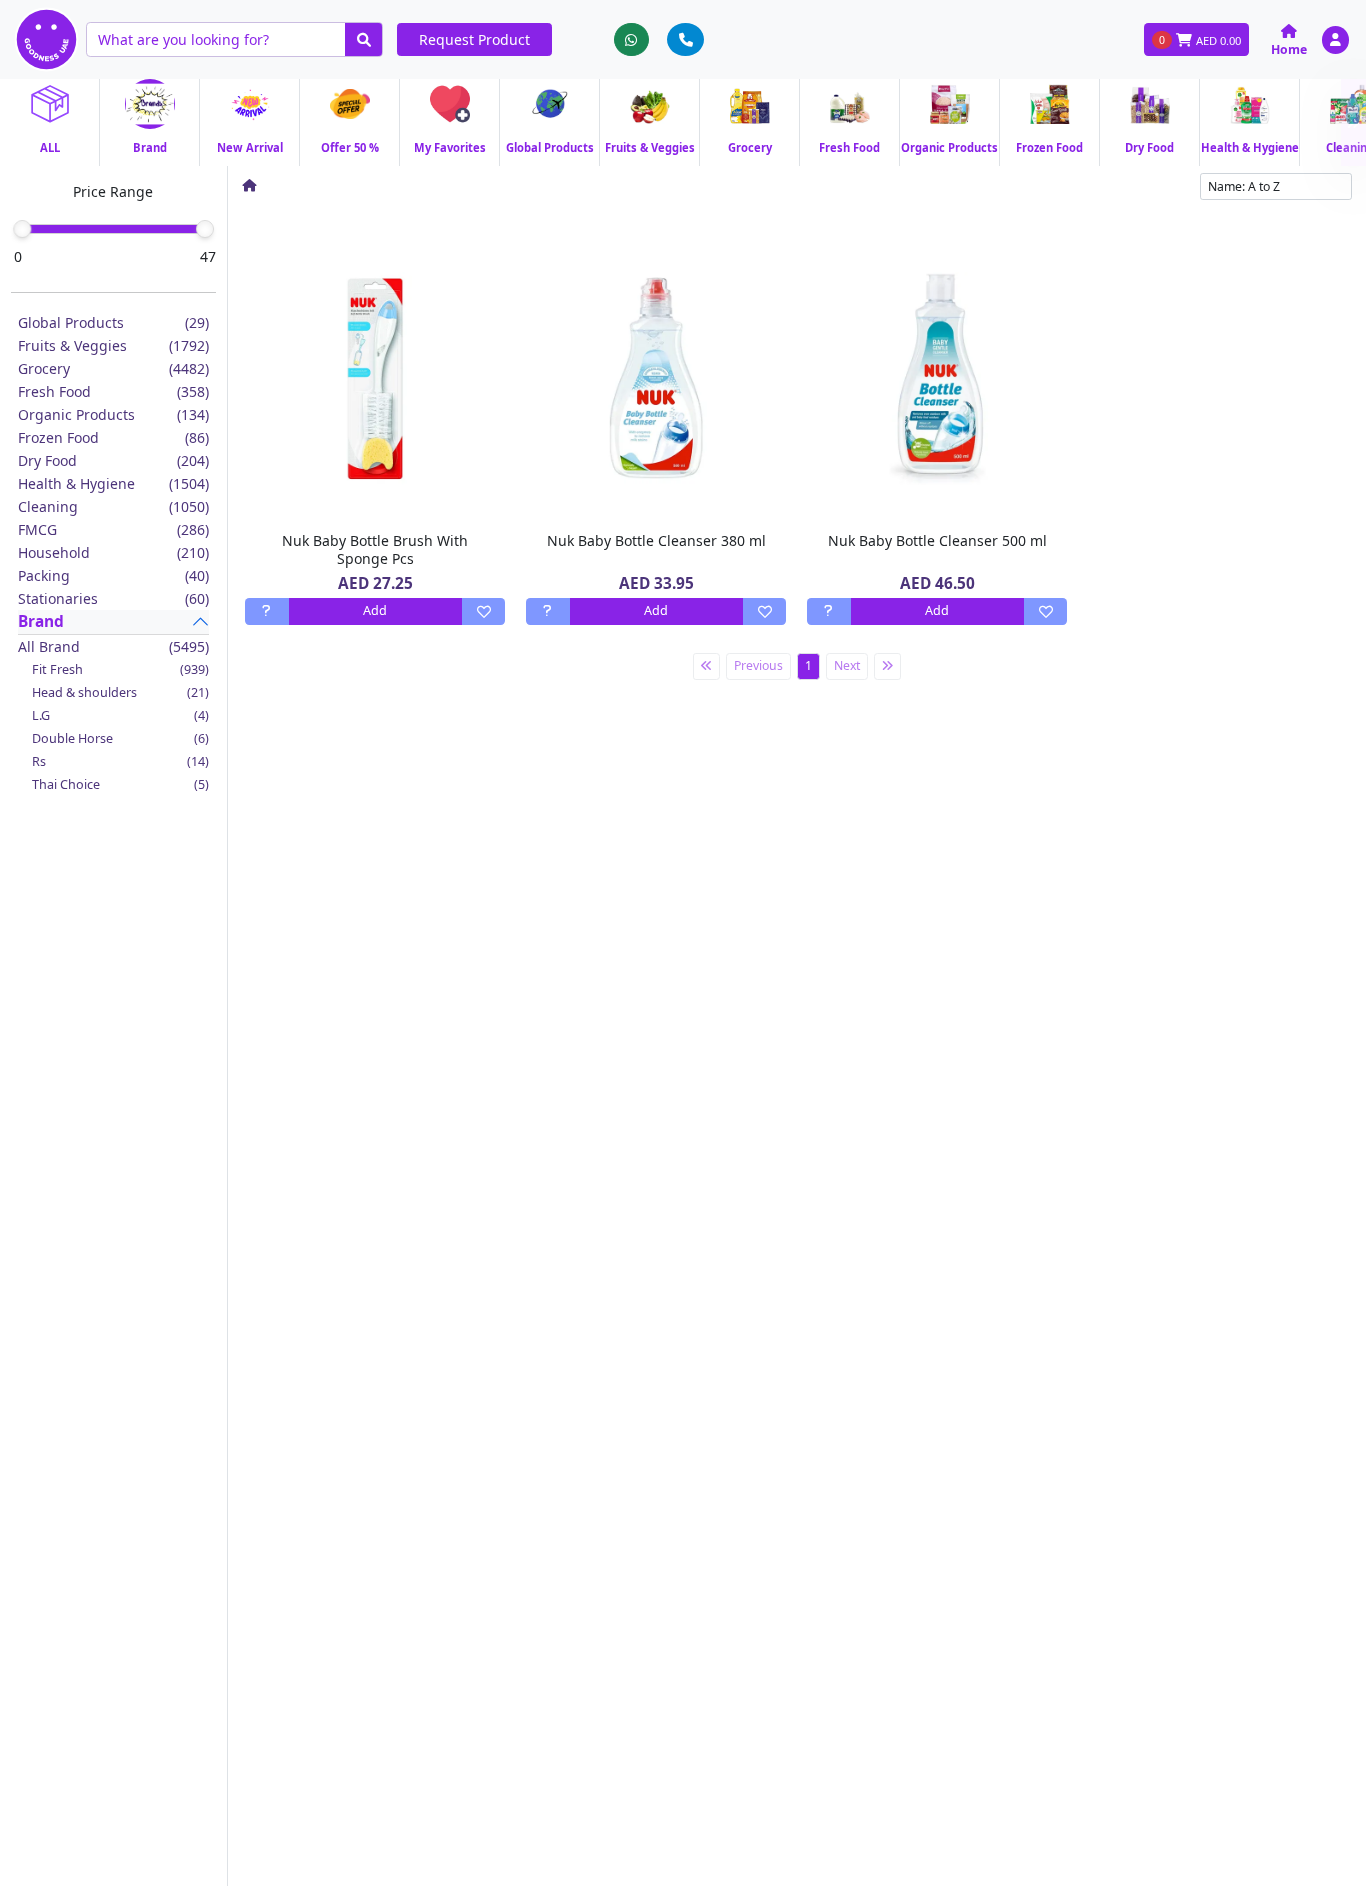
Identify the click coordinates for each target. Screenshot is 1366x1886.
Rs (121, 761)
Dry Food (114, 460)
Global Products (114, 322)
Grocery (114, 368)
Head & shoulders (121, 692)
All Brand (114, 646)
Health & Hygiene (114, 483)
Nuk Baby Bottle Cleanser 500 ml (937, 540)
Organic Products (114, 414)
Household (114, 552)
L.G (121, 715)
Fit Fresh (121, 669)
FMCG (114, 529)
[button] (1335, 39)
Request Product (474, 39)
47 (208, 256)
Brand (41, 621)
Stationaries (114, 598)
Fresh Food (114, 391)
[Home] (249, 185)
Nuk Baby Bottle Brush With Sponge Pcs (375, 549)
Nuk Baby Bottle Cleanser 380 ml (656, 540)
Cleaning (114, 506)
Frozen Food (114, 437)
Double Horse (121, 738)
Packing (114, 575)
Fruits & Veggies (114, 345)
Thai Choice (121, 784)
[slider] (22, 229)
